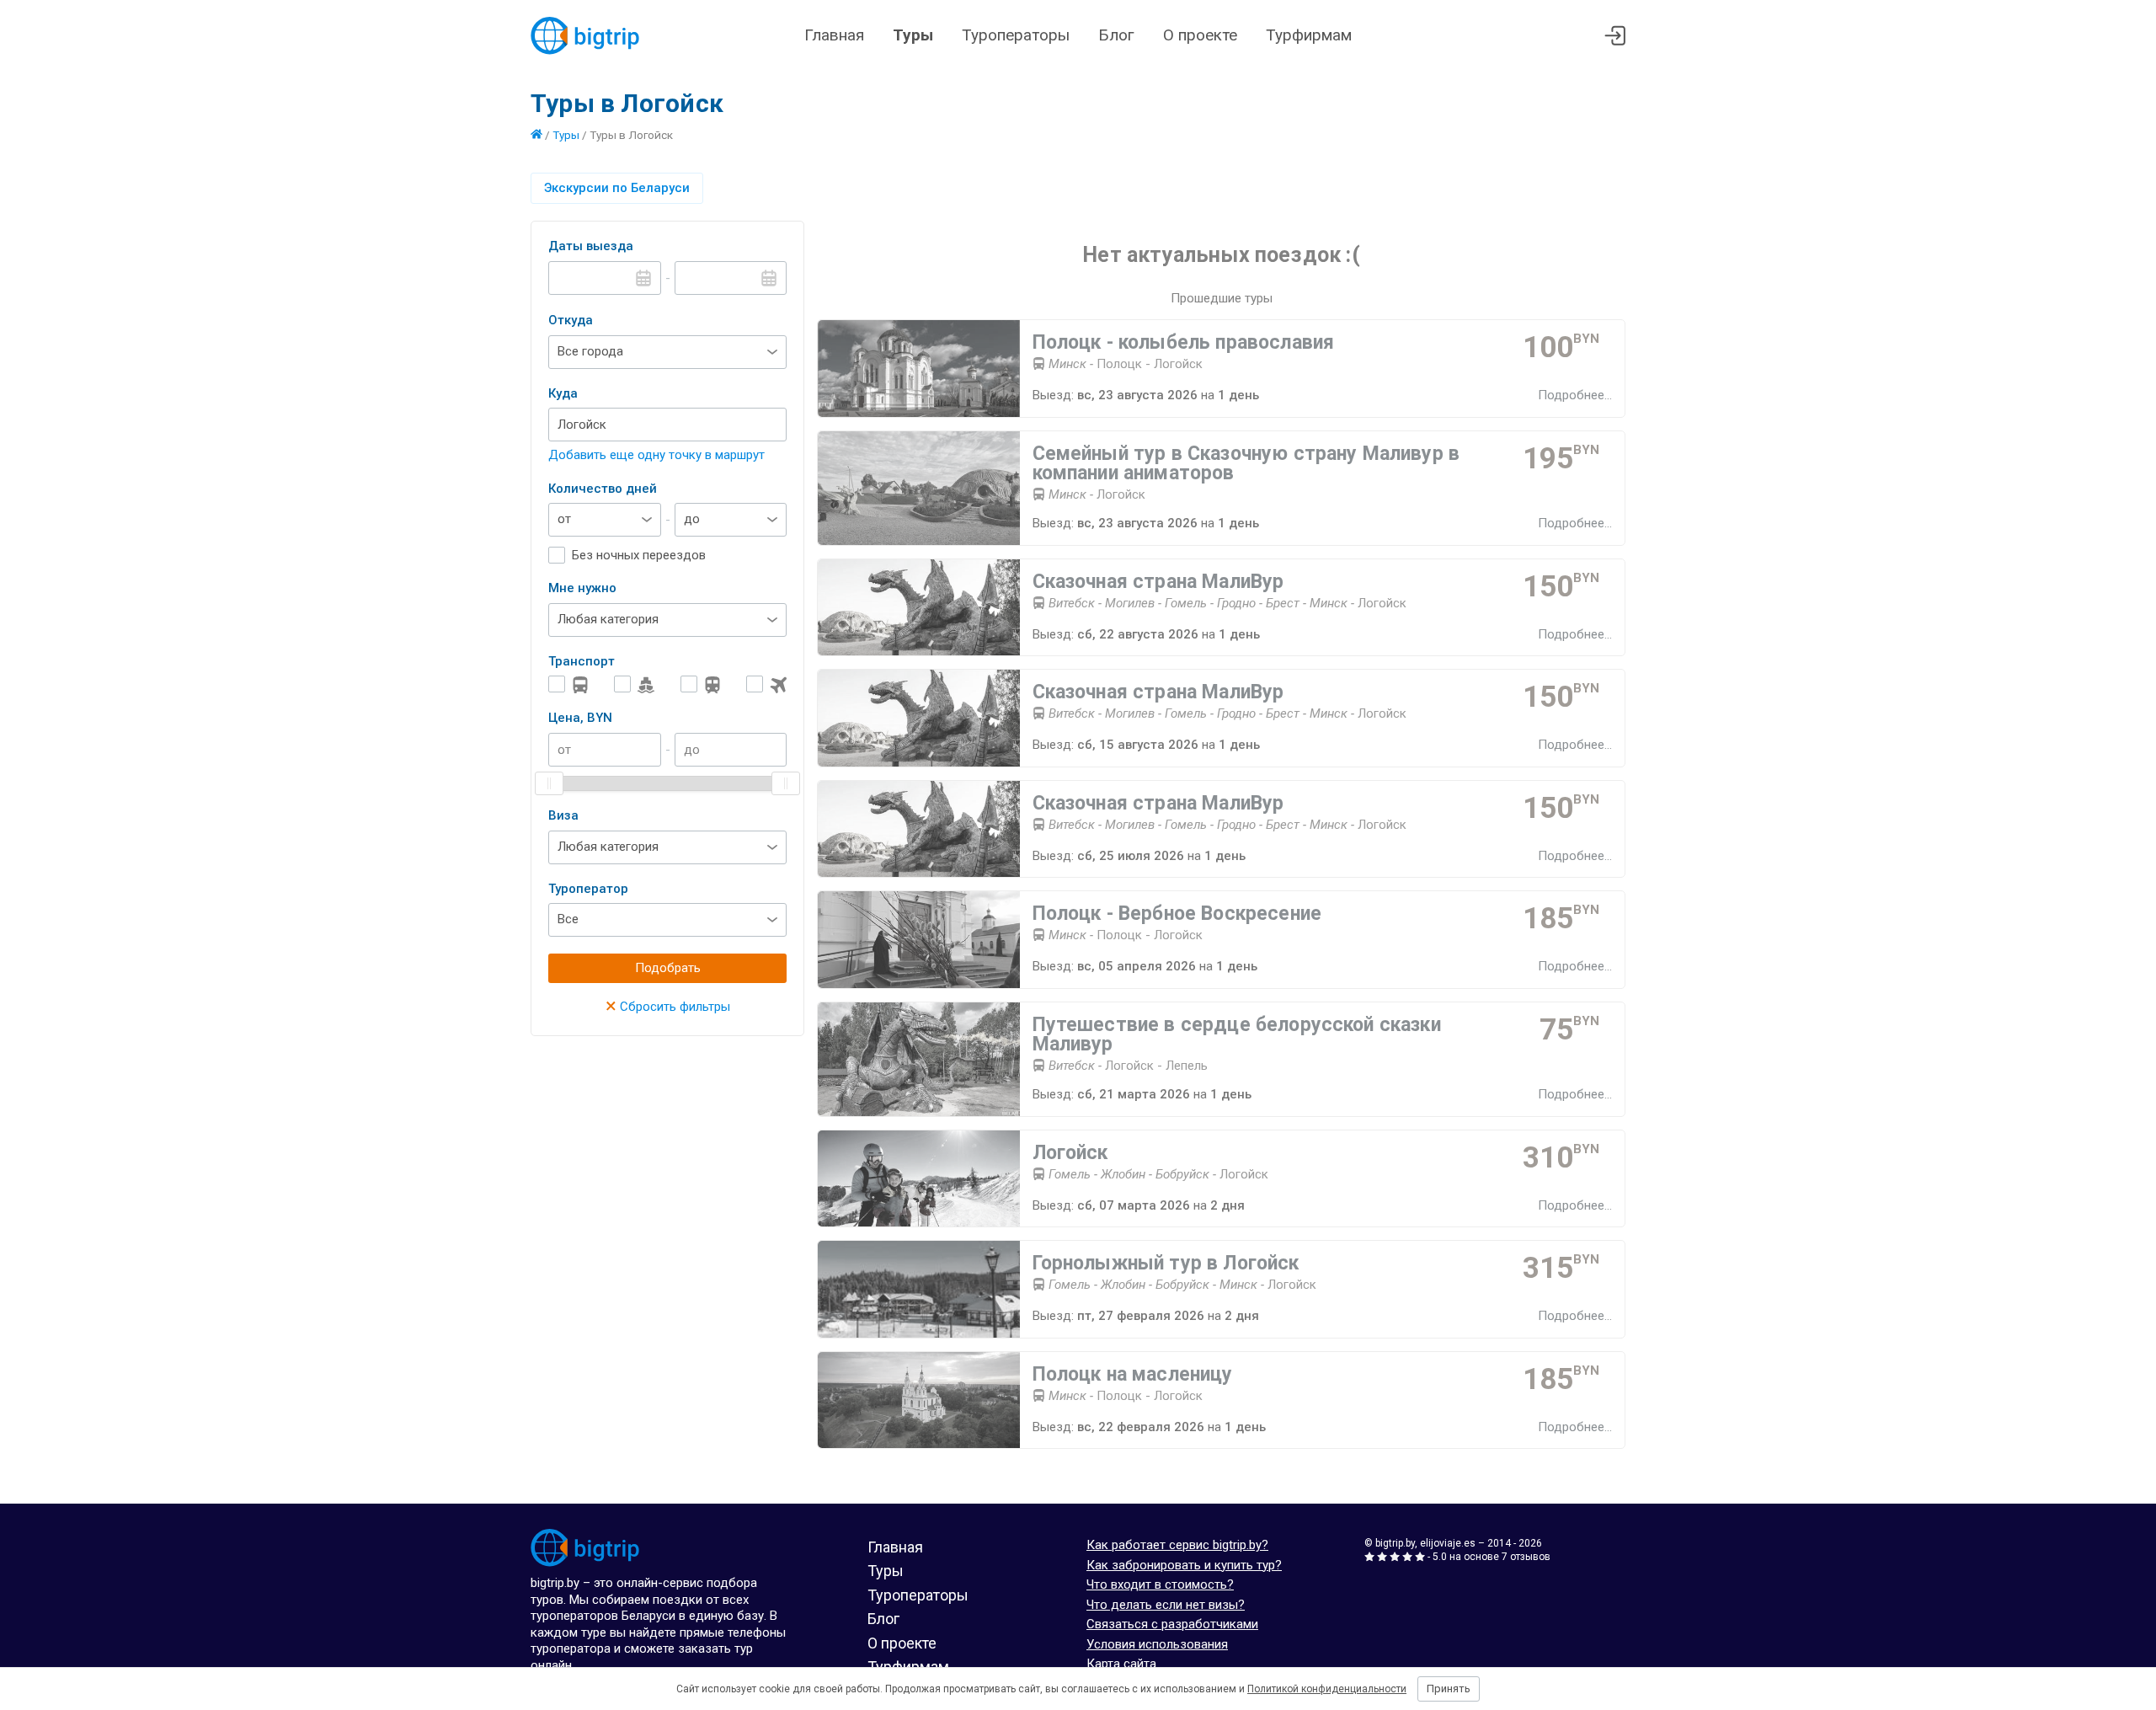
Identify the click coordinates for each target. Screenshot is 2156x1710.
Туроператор (588, 889)
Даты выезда (591, 246)
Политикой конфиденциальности (1327, 1689)
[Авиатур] (766, 684)
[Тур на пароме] (634, 684)
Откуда (571, 320)
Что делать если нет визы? (1166, 1605)
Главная (834, 35)
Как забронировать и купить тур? (1184, 1565)
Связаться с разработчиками (1172, 1624)
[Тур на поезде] (701, 684)
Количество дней (603, 489)
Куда (563, 393)
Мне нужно (582, 588)
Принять (1449, 1689)
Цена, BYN (580, 718)
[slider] (549, 783)
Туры (913, 35)
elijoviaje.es (1448, 1543)
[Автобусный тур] (568, 684)
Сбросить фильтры (668, 1007)
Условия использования (1157, 1644)
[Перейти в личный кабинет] (1615, 36)
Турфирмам (1309, 35)
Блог (1116, 35)
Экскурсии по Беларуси (617, 188)
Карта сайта (1121, 1664)
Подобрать (668, 968)
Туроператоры (1016, 35)
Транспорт (582, 661)
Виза (563, 815)
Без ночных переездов (639, 555)
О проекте (1200, 35)
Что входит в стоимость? (1160, 1584)
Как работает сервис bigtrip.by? (1177, 1545)
